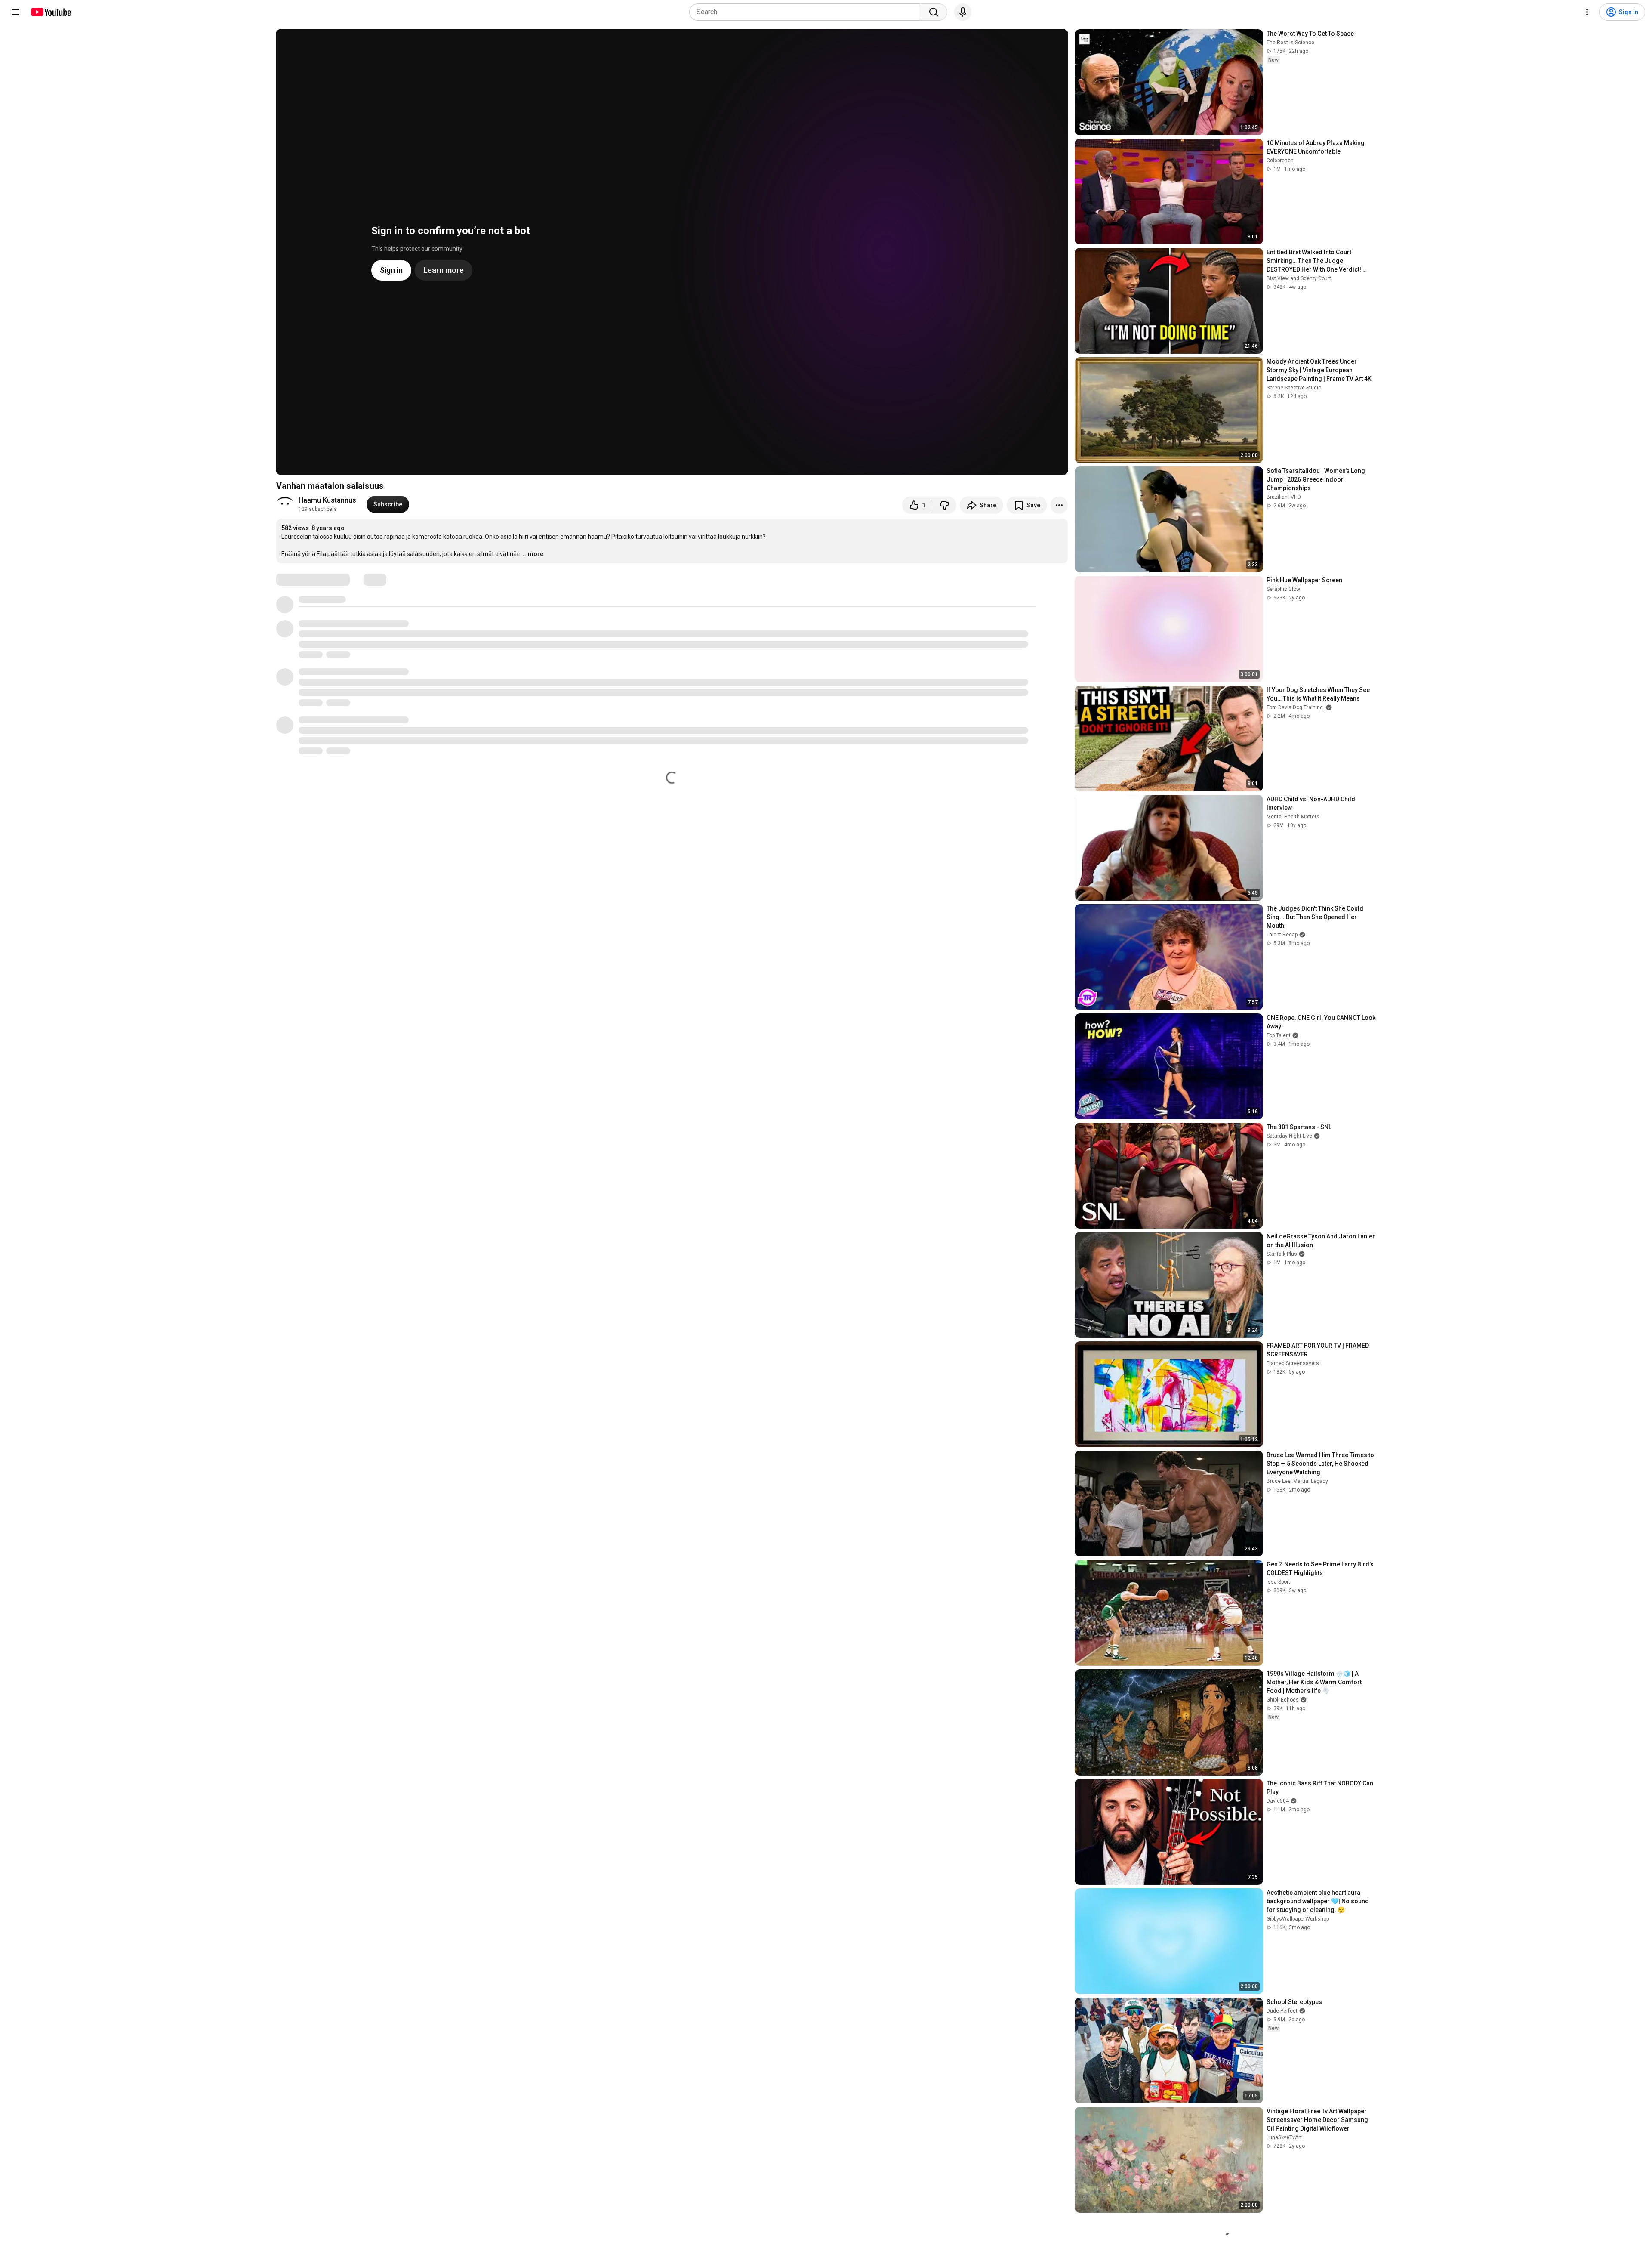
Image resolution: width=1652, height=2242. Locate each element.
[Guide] (15, 12)
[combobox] (807, 12)
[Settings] (1587, 12)
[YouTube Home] (51, 12)
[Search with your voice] (963, 12)
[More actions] (1059, 505)
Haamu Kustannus (327, 500)
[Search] (934, 12)
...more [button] (533, 554)
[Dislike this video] (944, 505)
